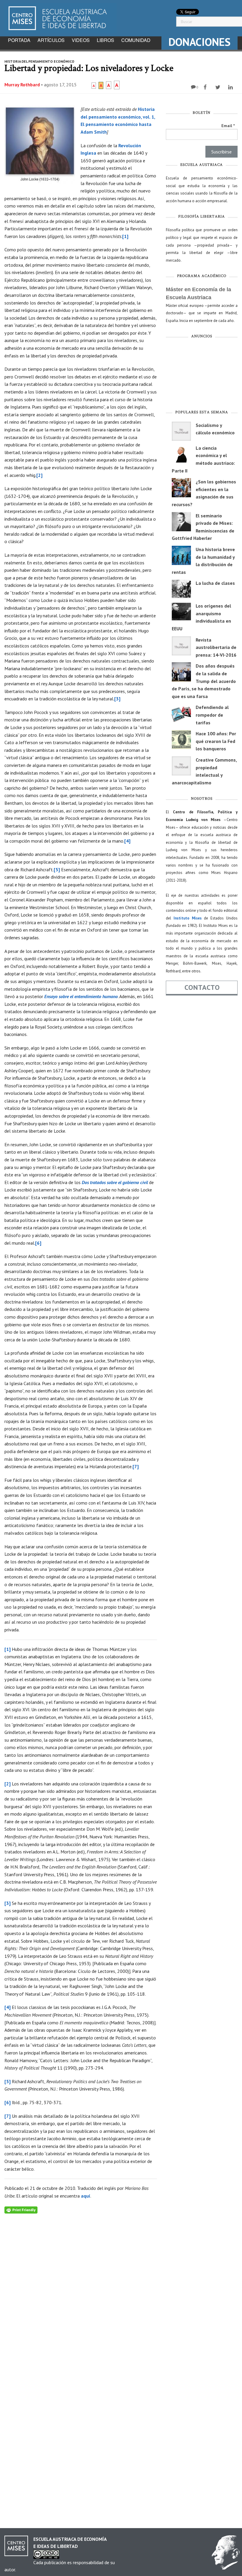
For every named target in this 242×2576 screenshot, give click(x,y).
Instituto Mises (188, 918)
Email (228, 126)
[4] (127, 841)
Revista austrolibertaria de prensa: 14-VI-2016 (216, 647)
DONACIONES (200, 42)
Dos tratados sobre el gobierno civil (115, 1182)
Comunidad (136, 40)
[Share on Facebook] (206, 87)
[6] (38, 1243)
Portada (19, 40)
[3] (117, 699)
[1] (125, 236)
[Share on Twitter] (219, 87)
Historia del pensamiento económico (39, 61)
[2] (39, 475)
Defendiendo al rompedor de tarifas (212, 715)
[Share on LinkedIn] (231, 87)
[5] (57, 870)
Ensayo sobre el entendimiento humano (81, 996)
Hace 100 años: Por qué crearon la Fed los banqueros (216, 741)
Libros (106, 40)
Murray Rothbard (22, 85)
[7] (136, 1466)
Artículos (51, 40)
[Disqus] (81, 2287)
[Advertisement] (202, 375)
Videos (81, 40)
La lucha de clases (215, 583)
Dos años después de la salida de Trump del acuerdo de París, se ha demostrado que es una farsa (204, 681)
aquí (86, 2196)
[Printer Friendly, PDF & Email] (21, 2209)
